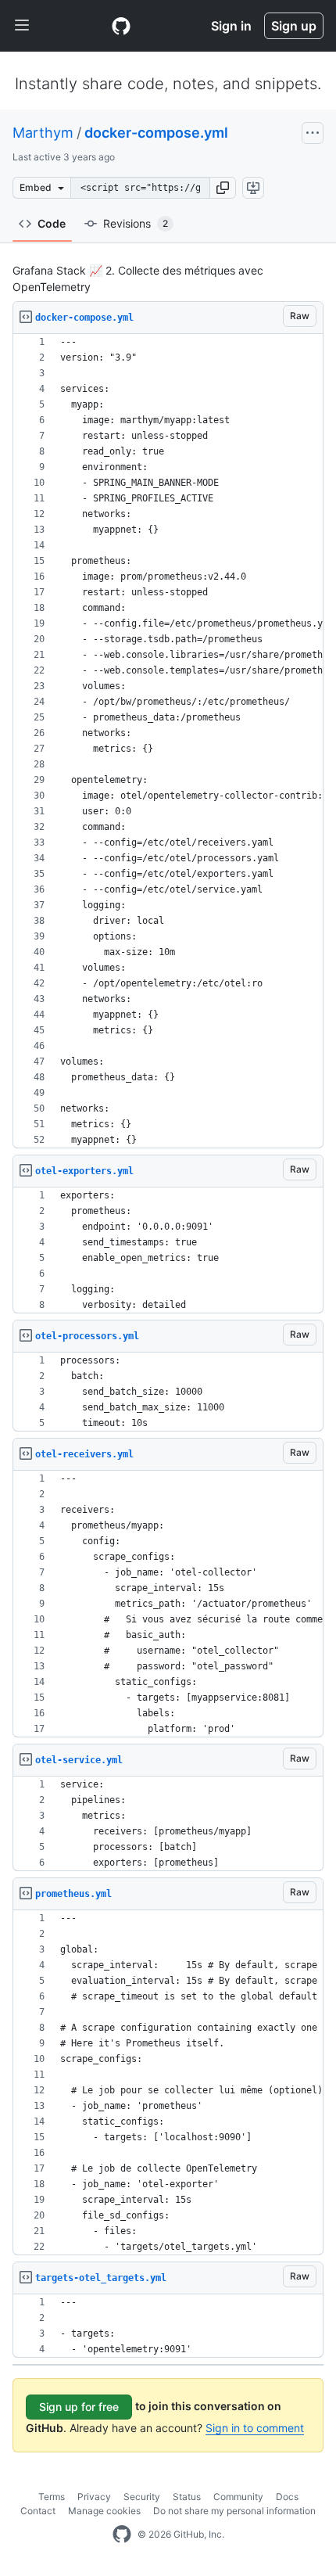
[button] (223, 188)
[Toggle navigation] (22, 26)
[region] (168, 741)
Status (187, 2497)
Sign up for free (79, 2407)
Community (238, 2497)
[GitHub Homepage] (122, 2535)
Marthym (43, 133)
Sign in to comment (255, 2428)
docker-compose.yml (156, 133)
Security (142, 2497)
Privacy (94, 2497)
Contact (38, 2511)
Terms (52, 2497)
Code (52, 223)
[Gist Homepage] (121, 26)
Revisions (136, 223)
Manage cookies (104, 2511)
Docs (287, 2497)
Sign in (231, 26)
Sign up (294, 26)
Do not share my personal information (234, 2511)
